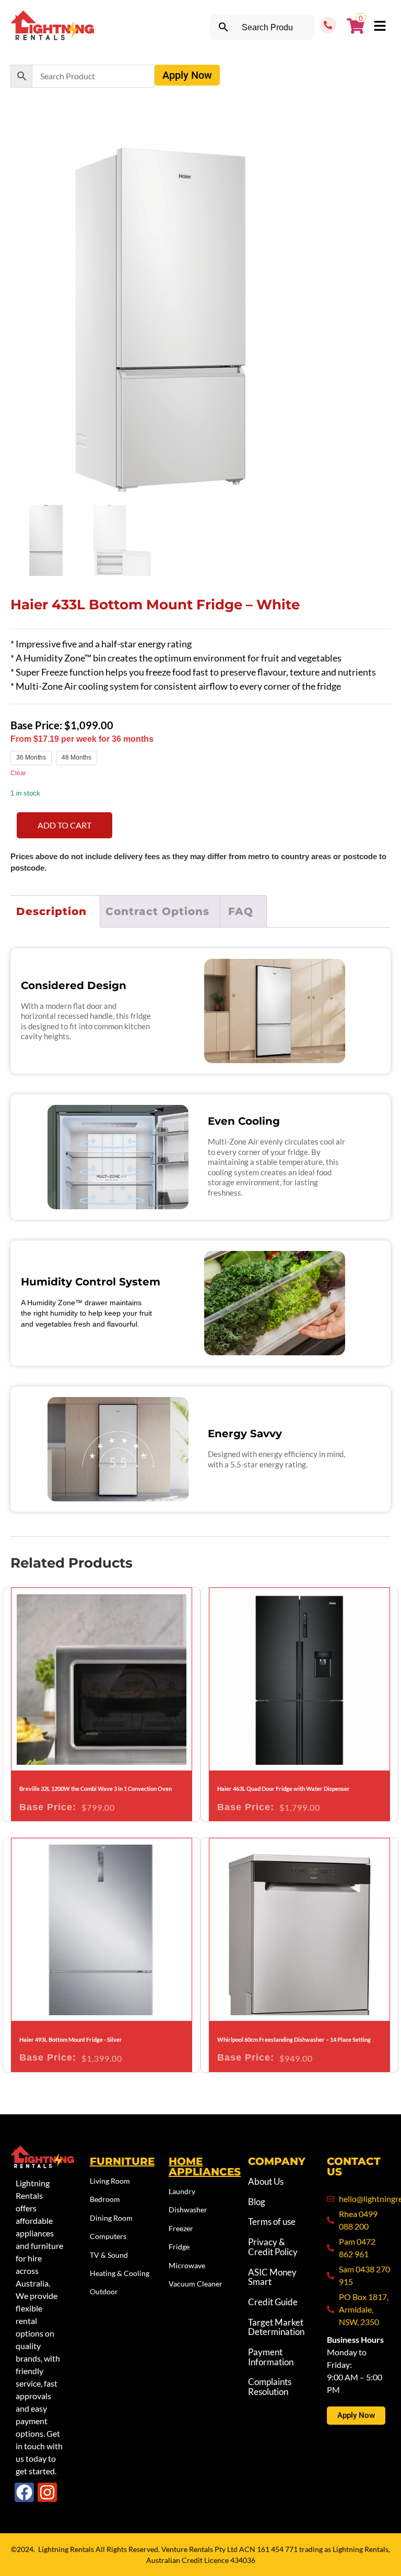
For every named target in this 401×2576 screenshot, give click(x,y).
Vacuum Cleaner (196, 2284)
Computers (108, 2236)
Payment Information (271, 2357)
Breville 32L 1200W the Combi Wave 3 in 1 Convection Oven (96, 1789)
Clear (18, 773)
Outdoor (104, 2291)
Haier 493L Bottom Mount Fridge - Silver (71, 2039)
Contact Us (354, 2166)
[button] (380, 27)
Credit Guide (273, 2302)
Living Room (110, 2181)
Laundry (182, 2191)
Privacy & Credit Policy (273, 2247)
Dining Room (111, 2218)
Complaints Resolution (270, 2387)
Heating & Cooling (120, 2273)
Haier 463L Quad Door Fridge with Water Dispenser (284, 1789)
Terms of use (272, 2222)
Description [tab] (51, 911)
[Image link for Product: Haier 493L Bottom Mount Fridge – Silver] (102, 1929)
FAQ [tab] (241, 911)
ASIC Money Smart (272, 2277)
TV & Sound (109, 2255)
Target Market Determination (276, 2327)
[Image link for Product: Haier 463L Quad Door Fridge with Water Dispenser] (299, 1679)
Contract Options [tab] (157, 911)
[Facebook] (24, 2492)
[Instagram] (47, 2492)
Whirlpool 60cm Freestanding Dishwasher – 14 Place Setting (294, 2039)
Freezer (181, 2228)
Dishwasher (188, 2210)
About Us (266, 2181)
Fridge (179, 2247)
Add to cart (64, 825)
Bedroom (105, 2199)
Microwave (187, 2265)
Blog (257, 2202)
